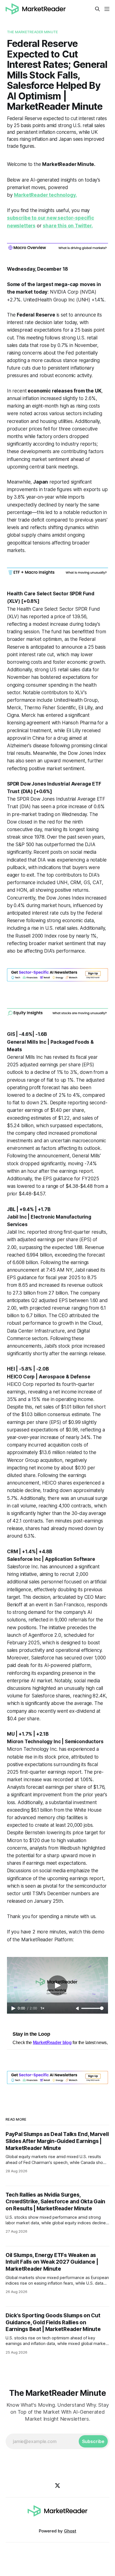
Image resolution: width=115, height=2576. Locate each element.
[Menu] (107, 9)
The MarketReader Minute (32, 32)
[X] (57, 2485)
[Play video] (57, 1985)
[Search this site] (97, 9)
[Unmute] (78, 2009)
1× (42, 2008)
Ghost (70, 2531)
